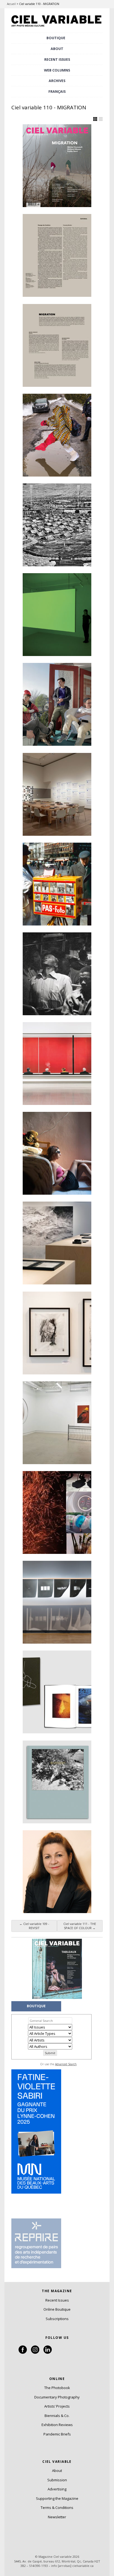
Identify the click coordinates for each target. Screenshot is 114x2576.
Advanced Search (66, 2064)
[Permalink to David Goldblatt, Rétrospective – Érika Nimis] (57, 974)
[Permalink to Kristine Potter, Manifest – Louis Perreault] (57, 1782)
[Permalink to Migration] (57, 345)
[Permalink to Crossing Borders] (57, 255)
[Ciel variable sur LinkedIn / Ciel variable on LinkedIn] (48, 2352)
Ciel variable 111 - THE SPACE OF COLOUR (80, 1926)
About (57, 49)
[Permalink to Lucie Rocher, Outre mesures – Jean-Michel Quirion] (57, 1602)
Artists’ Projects (57, 2406)
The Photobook (57, 2388)
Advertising (57, 2489)
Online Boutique (57, 2309)
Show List (101, 119)
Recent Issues (57, 2300)
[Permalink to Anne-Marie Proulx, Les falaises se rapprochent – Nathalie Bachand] (57, 1243)
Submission (57, 2480)
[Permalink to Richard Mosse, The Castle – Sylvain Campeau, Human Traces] (57, 525)
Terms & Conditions (57, 2508)
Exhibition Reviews (57, 2425)
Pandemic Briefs (57, 2434)
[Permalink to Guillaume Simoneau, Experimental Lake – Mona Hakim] (57, 1692)
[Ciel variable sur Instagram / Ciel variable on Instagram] (35, 2352)
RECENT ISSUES (57, 59)
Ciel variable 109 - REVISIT (34, 1926)
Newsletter (57, 2517)
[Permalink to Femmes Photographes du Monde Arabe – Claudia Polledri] (57, 1153)
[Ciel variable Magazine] (57, 27)
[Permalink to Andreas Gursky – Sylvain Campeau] (57, 1064)
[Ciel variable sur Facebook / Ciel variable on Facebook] (23, 2352)
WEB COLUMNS (57, 70)
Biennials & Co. (57, 2416)
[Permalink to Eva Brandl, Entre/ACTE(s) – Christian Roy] (57, 1423)
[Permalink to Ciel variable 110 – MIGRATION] (57, 166)
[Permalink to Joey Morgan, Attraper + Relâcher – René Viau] (57, 1512)
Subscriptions (57, 2319)
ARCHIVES (57, 81)
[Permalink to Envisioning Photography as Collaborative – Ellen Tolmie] (57, 794)
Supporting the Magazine (57, 2498)
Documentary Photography (57, 2397)
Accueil (11, 4)
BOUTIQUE (56, 38)
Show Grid (95, 119)
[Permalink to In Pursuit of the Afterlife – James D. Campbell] (57, 704)
